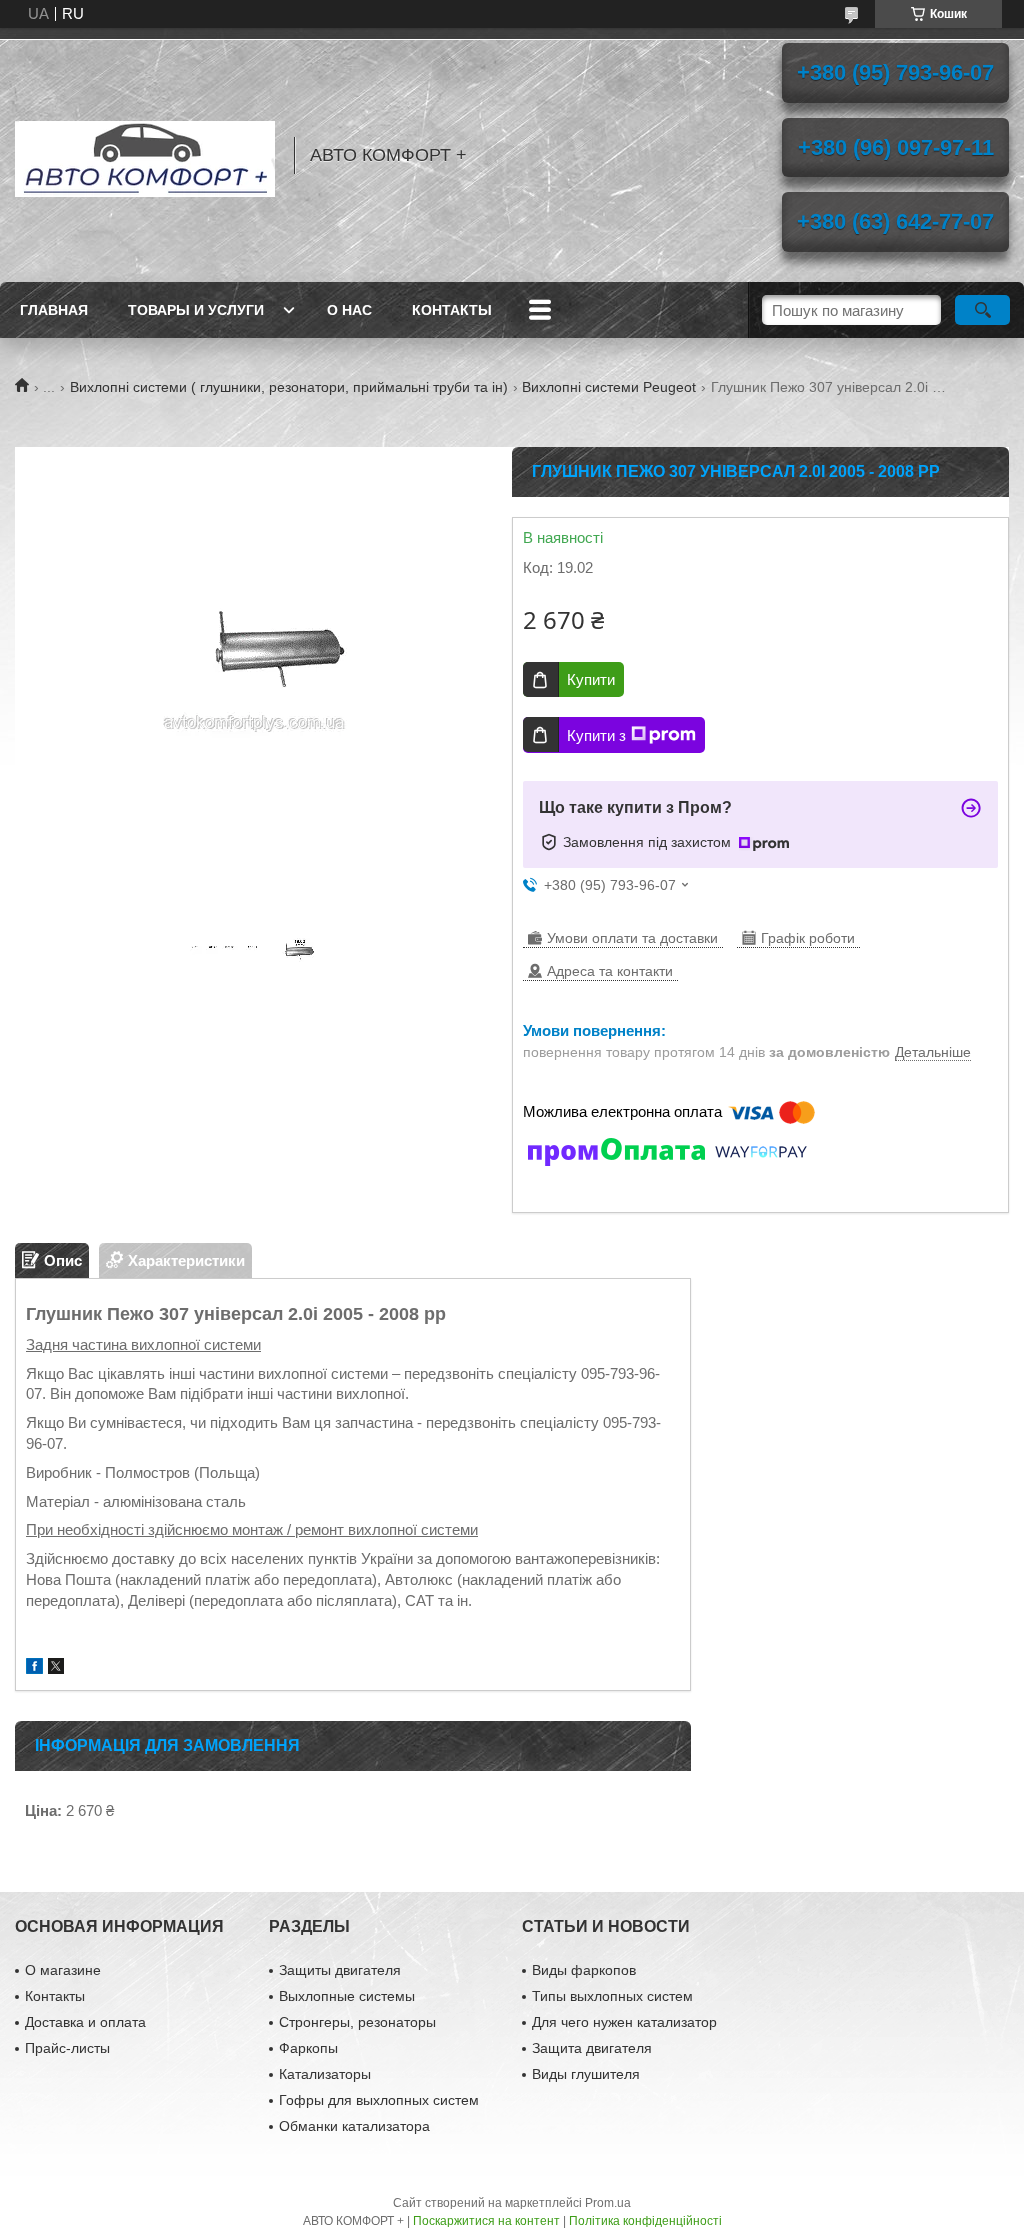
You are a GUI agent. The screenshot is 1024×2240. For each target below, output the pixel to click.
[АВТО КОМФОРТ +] (145, 155)
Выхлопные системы (347, 1996)
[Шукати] (982, 310)
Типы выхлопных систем (612, 1996)
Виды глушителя (586, 2074)
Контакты (452, 310)
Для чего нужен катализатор (624, 2022)
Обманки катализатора (354, 2126)
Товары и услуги (196, 310)
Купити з (596, 735)
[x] (56, 1668)
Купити (591, 679)
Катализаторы (325, 2074)
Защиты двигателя (340, 1970)
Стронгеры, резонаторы (357, 2022)
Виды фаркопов (584, 1970)
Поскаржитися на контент (486, 2221)
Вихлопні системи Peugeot (609, 387)
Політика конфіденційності (645, 2221)
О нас (349, 310)
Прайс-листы (67, 2048)
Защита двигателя (592, 2048)
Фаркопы (308, 2048)
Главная (54, 310)
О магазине (63, 1970)
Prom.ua (608, 2203)
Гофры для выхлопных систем (379, 2100)
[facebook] (34, 1668)
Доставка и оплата (85, 2022)
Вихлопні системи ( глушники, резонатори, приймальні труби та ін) (289, 387)
